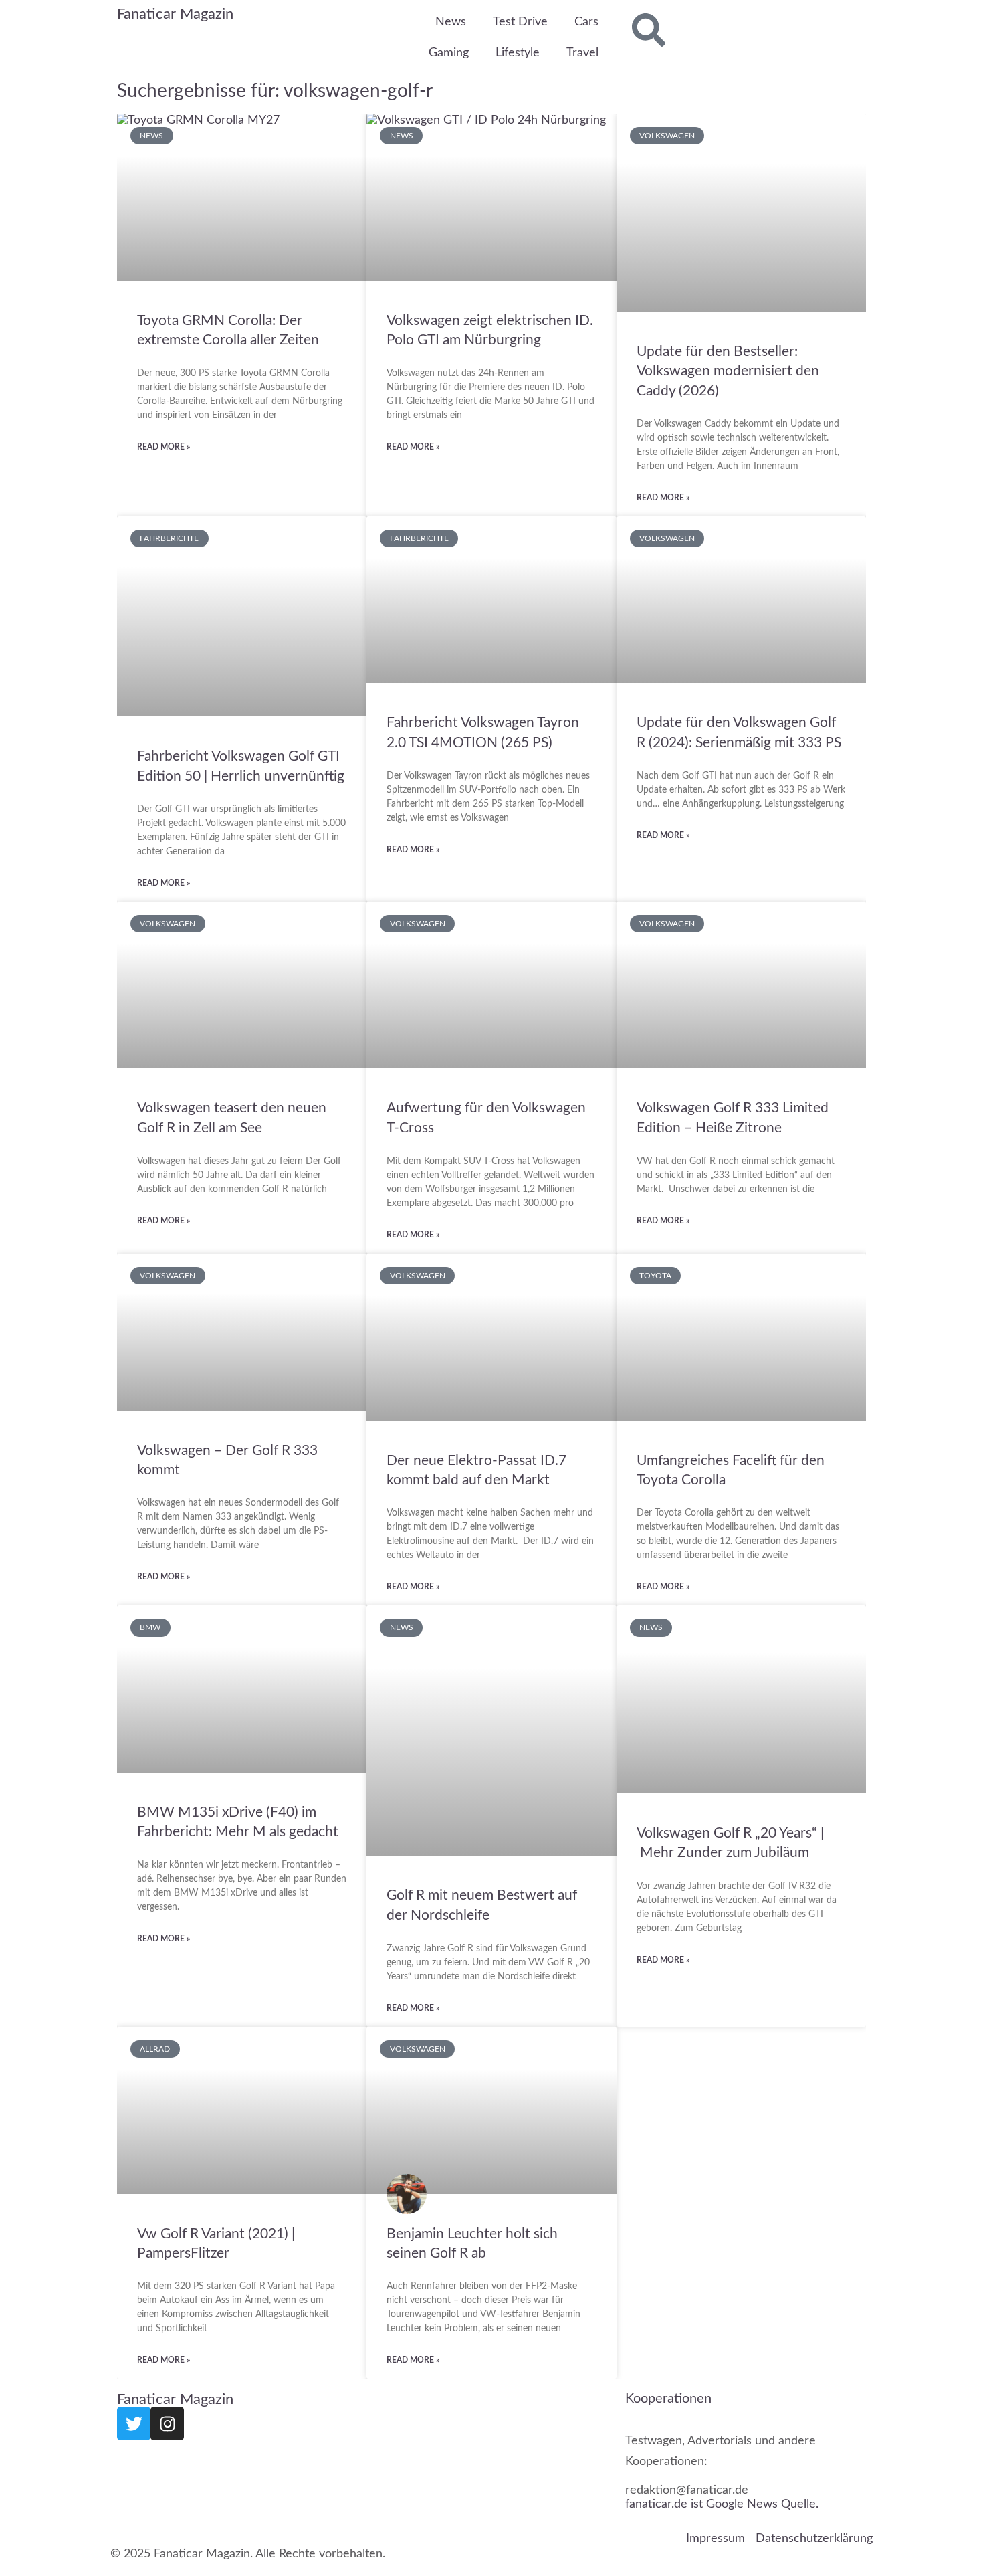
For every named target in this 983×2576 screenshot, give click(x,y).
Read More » (163, 447)
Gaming (449, 53)
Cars (586, 22)
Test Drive (520, 22)
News (451, 22)
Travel (582, 53)
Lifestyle (518, 53)
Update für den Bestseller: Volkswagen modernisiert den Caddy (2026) (728, 371)
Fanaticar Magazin (175, 14)
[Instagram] (167, 2423)
